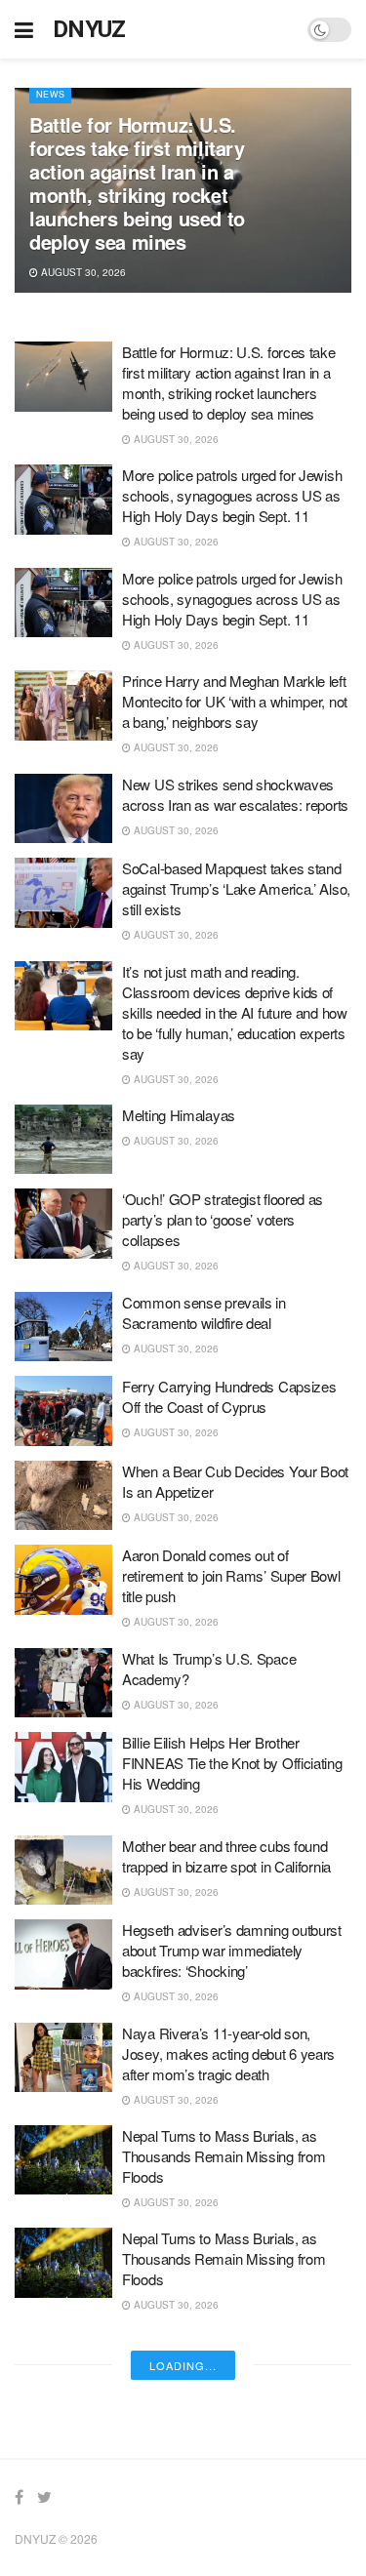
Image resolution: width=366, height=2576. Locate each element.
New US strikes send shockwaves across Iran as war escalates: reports (235, 794)
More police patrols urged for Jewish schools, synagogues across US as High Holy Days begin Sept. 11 (232, 495)
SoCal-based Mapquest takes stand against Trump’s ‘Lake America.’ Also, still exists (236, 888)
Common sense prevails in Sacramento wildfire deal (204, 1312)
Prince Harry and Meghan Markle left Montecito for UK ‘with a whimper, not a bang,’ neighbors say (235, 701)
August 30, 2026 (82, 272)
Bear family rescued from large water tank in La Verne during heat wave (234, 2352)
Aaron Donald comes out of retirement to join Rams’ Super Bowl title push (231, 1575)
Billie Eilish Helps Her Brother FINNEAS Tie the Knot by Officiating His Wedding (232, 1763)
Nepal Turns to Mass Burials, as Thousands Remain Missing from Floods (224, 2156)
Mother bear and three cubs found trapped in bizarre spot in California (226, 1856)
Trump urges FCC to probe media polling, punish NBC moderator (224, 2435)
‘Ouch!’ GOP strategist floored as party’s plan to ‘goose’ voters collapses (223, 1219)
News (50, 94)
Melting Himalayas (179, 1115)
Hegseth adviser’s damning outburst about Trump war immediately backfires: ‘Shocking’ (232, 1950)
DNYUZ (89, 29)
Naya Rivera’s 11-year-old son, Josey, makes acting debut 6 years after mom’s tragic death (228, 2053)
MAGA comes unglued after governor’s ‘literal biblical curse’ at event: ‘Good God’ (223, 2531)
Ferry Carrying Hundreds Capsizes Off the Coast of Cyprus (229, 1396)
